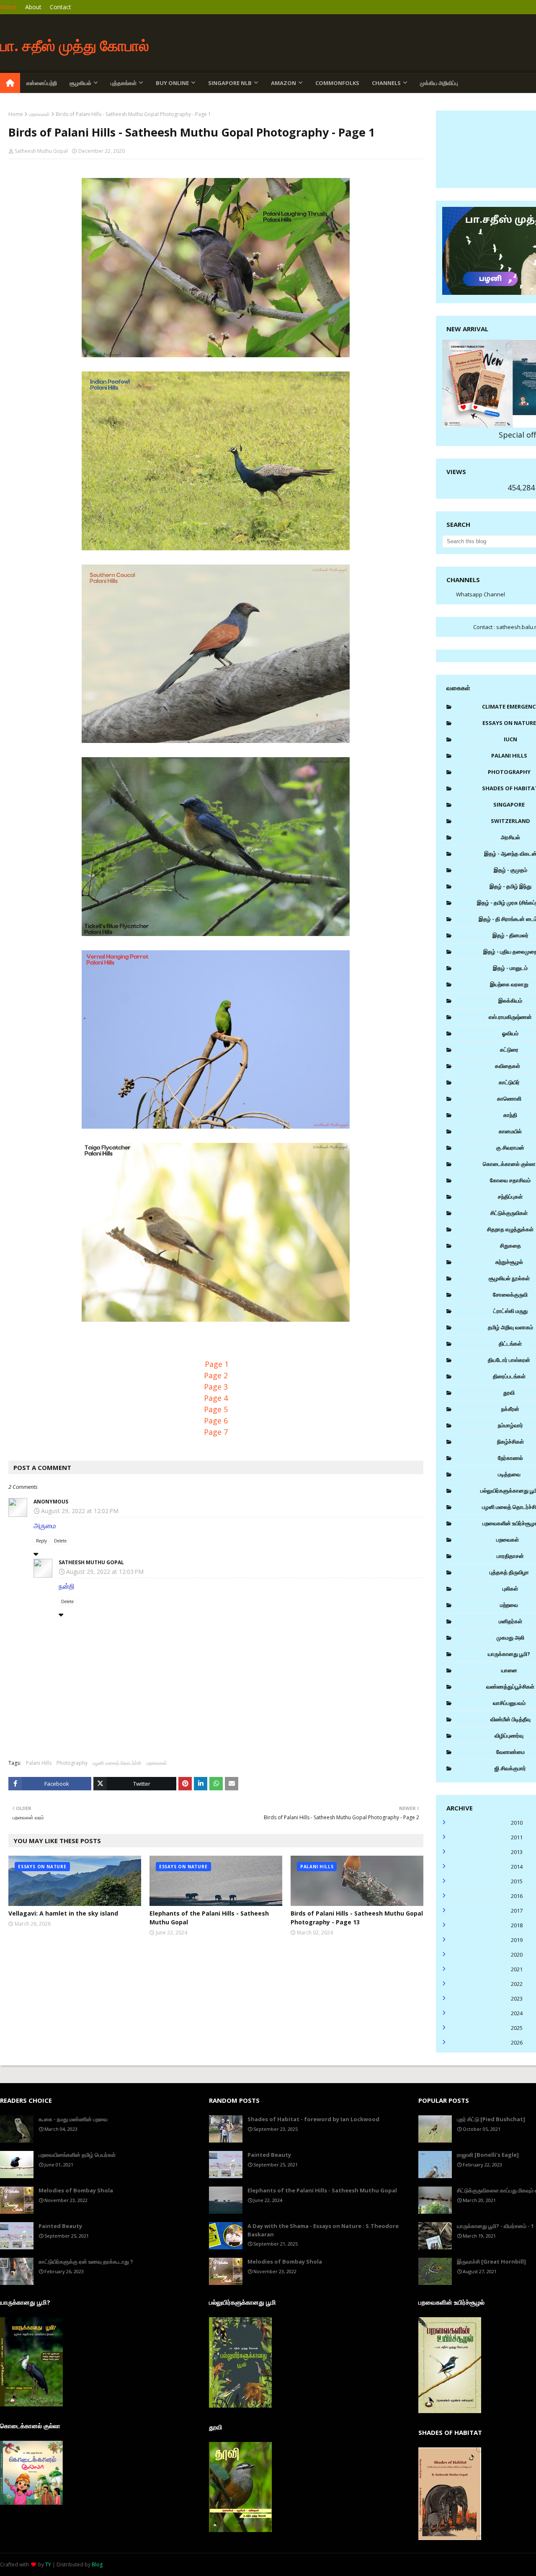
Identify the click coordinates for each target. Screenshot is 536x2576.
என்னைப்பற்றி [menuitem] (42, 83)
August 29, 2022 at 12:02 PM (80, 1511)
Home (8, 7)
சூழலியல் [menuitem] (80, 83)
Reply (41, 1541)
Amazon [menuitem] (283, 83)
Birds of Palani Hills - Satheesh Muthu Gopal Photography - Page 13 (357, 1918)
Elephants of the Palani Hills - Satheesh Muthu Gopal (209, 1918)
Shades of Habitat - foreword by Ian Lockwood (313, 2119)
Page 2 (216, 1375)
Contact (61, 7)
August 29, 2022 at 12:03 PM (105, 1572)
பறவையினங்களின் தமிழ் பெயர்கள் (77, 2155)
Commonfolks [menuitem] (337, 83)
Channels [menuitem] (386, 83)
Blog (97, 2564)
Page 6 (216, 1421)
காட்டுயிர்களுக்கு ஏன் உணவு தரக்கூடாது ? (86, 2261)
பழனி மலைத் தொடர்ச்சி (117, 1763)
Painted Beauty (60, 2226)
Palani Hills (39, 1763)
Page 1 (217, 1364)
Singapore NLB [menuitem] (230, 83)
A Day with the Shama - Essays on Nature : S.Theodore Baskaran (323, 2230)
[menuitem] (10, 83)
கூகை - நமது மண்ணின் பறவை (73, 2119)
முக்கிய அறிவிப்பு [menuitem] (439, 83)
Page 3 (216, 1387)
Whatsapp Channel (481, 594)
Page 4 (216, 1398)
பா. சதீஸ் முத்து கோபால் (75, 45)
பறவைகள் (39, 114)
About (33, 7)
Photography (72, 1763)
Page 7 (216, 1432)
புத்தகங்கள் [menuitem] (124, 83)
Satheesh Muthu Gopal (41, 151)
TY (48, 2564)
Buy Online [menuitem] (172, 83)
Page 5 (216, 1409)
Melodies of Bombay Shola (76, 2190)
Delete (60, 1541)
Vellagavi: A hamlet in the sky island (63, 1913)
